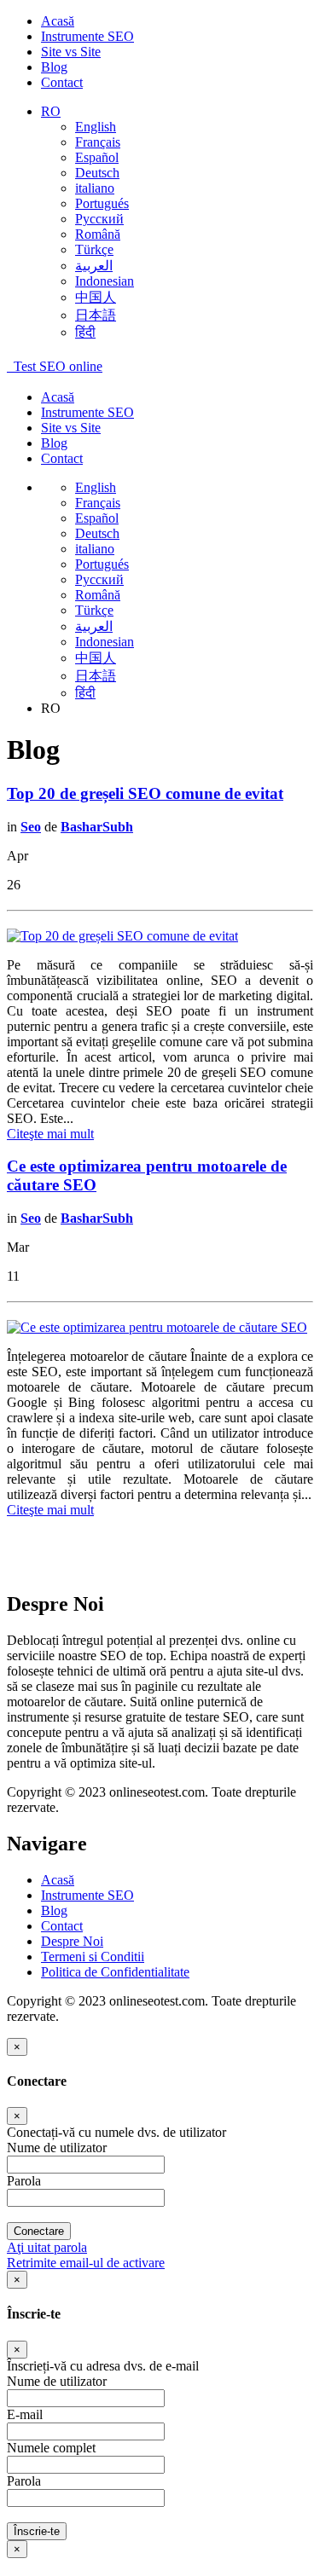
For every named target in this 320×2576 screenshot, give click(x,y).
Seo (31, 827)
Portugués (102, 203)
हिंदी (85, 332)
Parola (24, 2181)
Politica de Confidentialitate (115, 1972)
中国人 (96, 297)
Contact (62, 82)
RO (51, 111)
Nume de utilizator (57, 2148)
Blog (54, 67)
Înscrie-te (37, 2531)
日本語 (96, 315)
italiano (95, 188)
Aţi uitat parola (47, 2247)
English (96, 127)
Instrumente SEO (87, 36)
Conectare (39, 2231)
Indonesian (105, 281)
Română (98, 234)
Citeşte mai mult (50, 1134)
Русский (99, 219)
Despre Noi (72, 1941)
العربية (94, 266)
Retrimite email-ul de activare (86, 2263)
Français (98, 142)
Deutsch (97, 173)
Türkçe (94, 249)
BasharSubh (97, 827)
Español (97, 157)
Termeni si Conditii (93, 1957)
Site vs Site (71, 52)
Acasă (58, 21)
